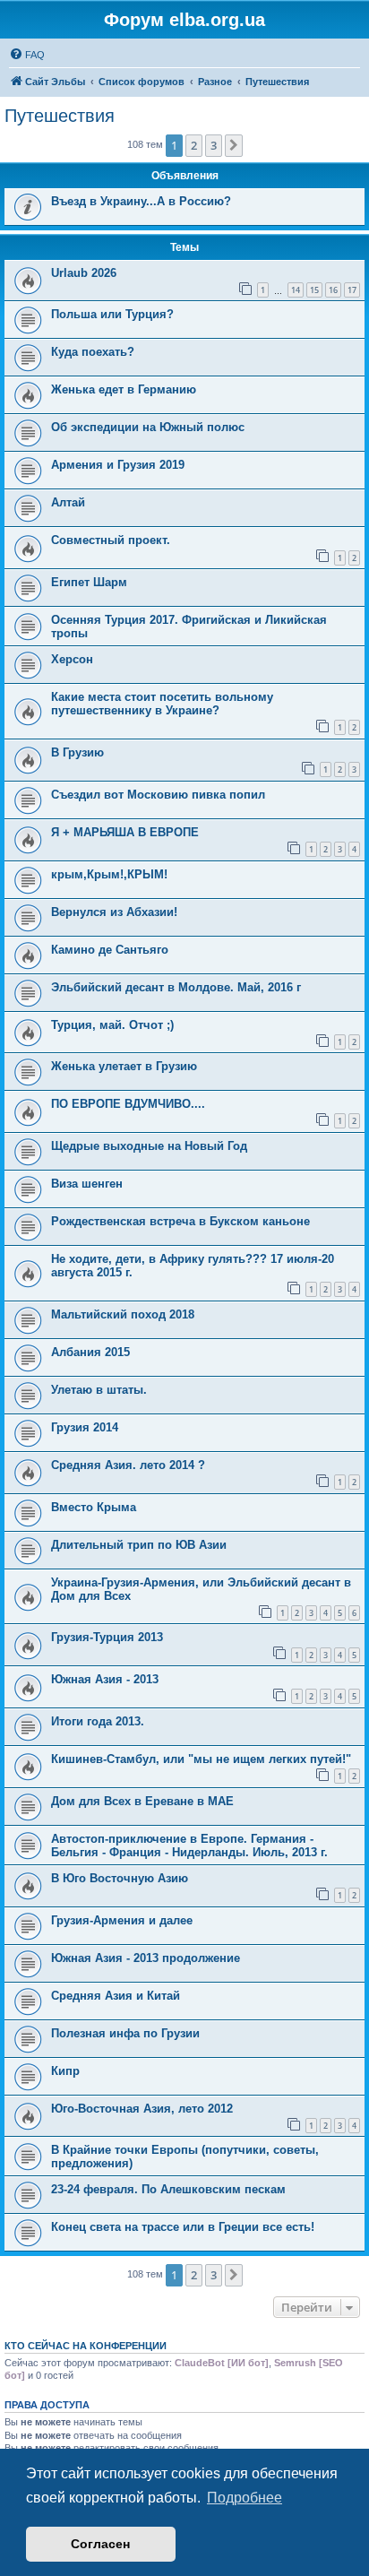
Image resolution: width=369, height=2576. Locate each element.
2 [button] (194, 145)
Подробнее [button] (245, 2498)
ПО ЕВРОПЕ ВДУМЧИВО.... (128, 1104)
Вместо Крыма (94, 1507)
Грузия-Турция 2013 (107, 1637)
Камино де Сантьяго (110, 950)
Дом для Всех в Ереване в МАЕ (142, 1801)
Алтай (68, 502)
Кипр (65, 2071)
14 (296, 290)
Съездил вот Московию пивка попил (158, 795)
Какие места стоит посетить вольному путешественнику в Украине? (162, 704)
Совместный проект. (111, 540)
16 (333, 290)
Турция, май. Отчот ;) (112, 1025)
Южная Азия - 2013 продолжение (146, 1958)
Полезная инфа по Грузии (125, 2033)
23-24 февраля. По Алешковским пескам (168, 2189)
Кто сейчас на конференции (86, 2346)
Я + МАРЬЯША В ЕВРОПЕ (125, 832)
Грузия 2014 (85, 1427)
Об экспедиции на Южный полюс (148, 427)
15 (314, 290)
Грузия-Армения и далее (122, 1920)
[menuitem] (27, 55)
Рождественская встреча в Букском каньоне (180, 1221)
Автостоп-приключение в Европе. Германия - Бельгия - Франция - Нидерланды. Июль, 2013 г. (189, 1846)
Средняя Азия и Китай (116, 1996)
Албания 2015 (90, 1352)
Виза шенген (87, 1184)
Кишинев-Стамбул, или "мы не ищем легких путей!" (201, 1759)
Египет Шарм (89, 582)
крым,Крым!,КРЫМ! (109, 874)
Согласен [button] (100, 2544)
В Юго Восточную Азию (120, 1878)
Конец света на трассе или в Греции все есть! (183, 2227)
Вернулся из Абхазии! (114, 912)
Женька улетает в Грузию (124, 1066)
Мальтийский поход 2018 (123, 1314)
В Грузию (77, 752)
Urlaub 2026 (84, 273)
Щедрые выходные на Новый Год (149, 1146)
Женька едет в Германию (124, 389)
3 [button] (214, 145)
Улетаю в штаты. (99, 1390)
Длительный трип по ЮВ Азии (139, 1545)
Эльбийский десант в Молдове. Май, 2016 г (176, 987)
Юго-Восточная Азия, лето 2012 (142, 2109)
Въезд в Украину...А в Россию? (141, 201)
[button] (234, 145)
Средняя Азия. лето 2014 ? (128, 1465)
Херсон (72, 659)
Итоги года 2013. (98, 1721)
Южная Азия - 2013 (105, 1679)
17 (352, 290)
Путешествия (60, 116)
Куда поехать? (93, 352)
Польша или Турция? (112, 314)
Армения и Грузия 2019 (118, 465)
